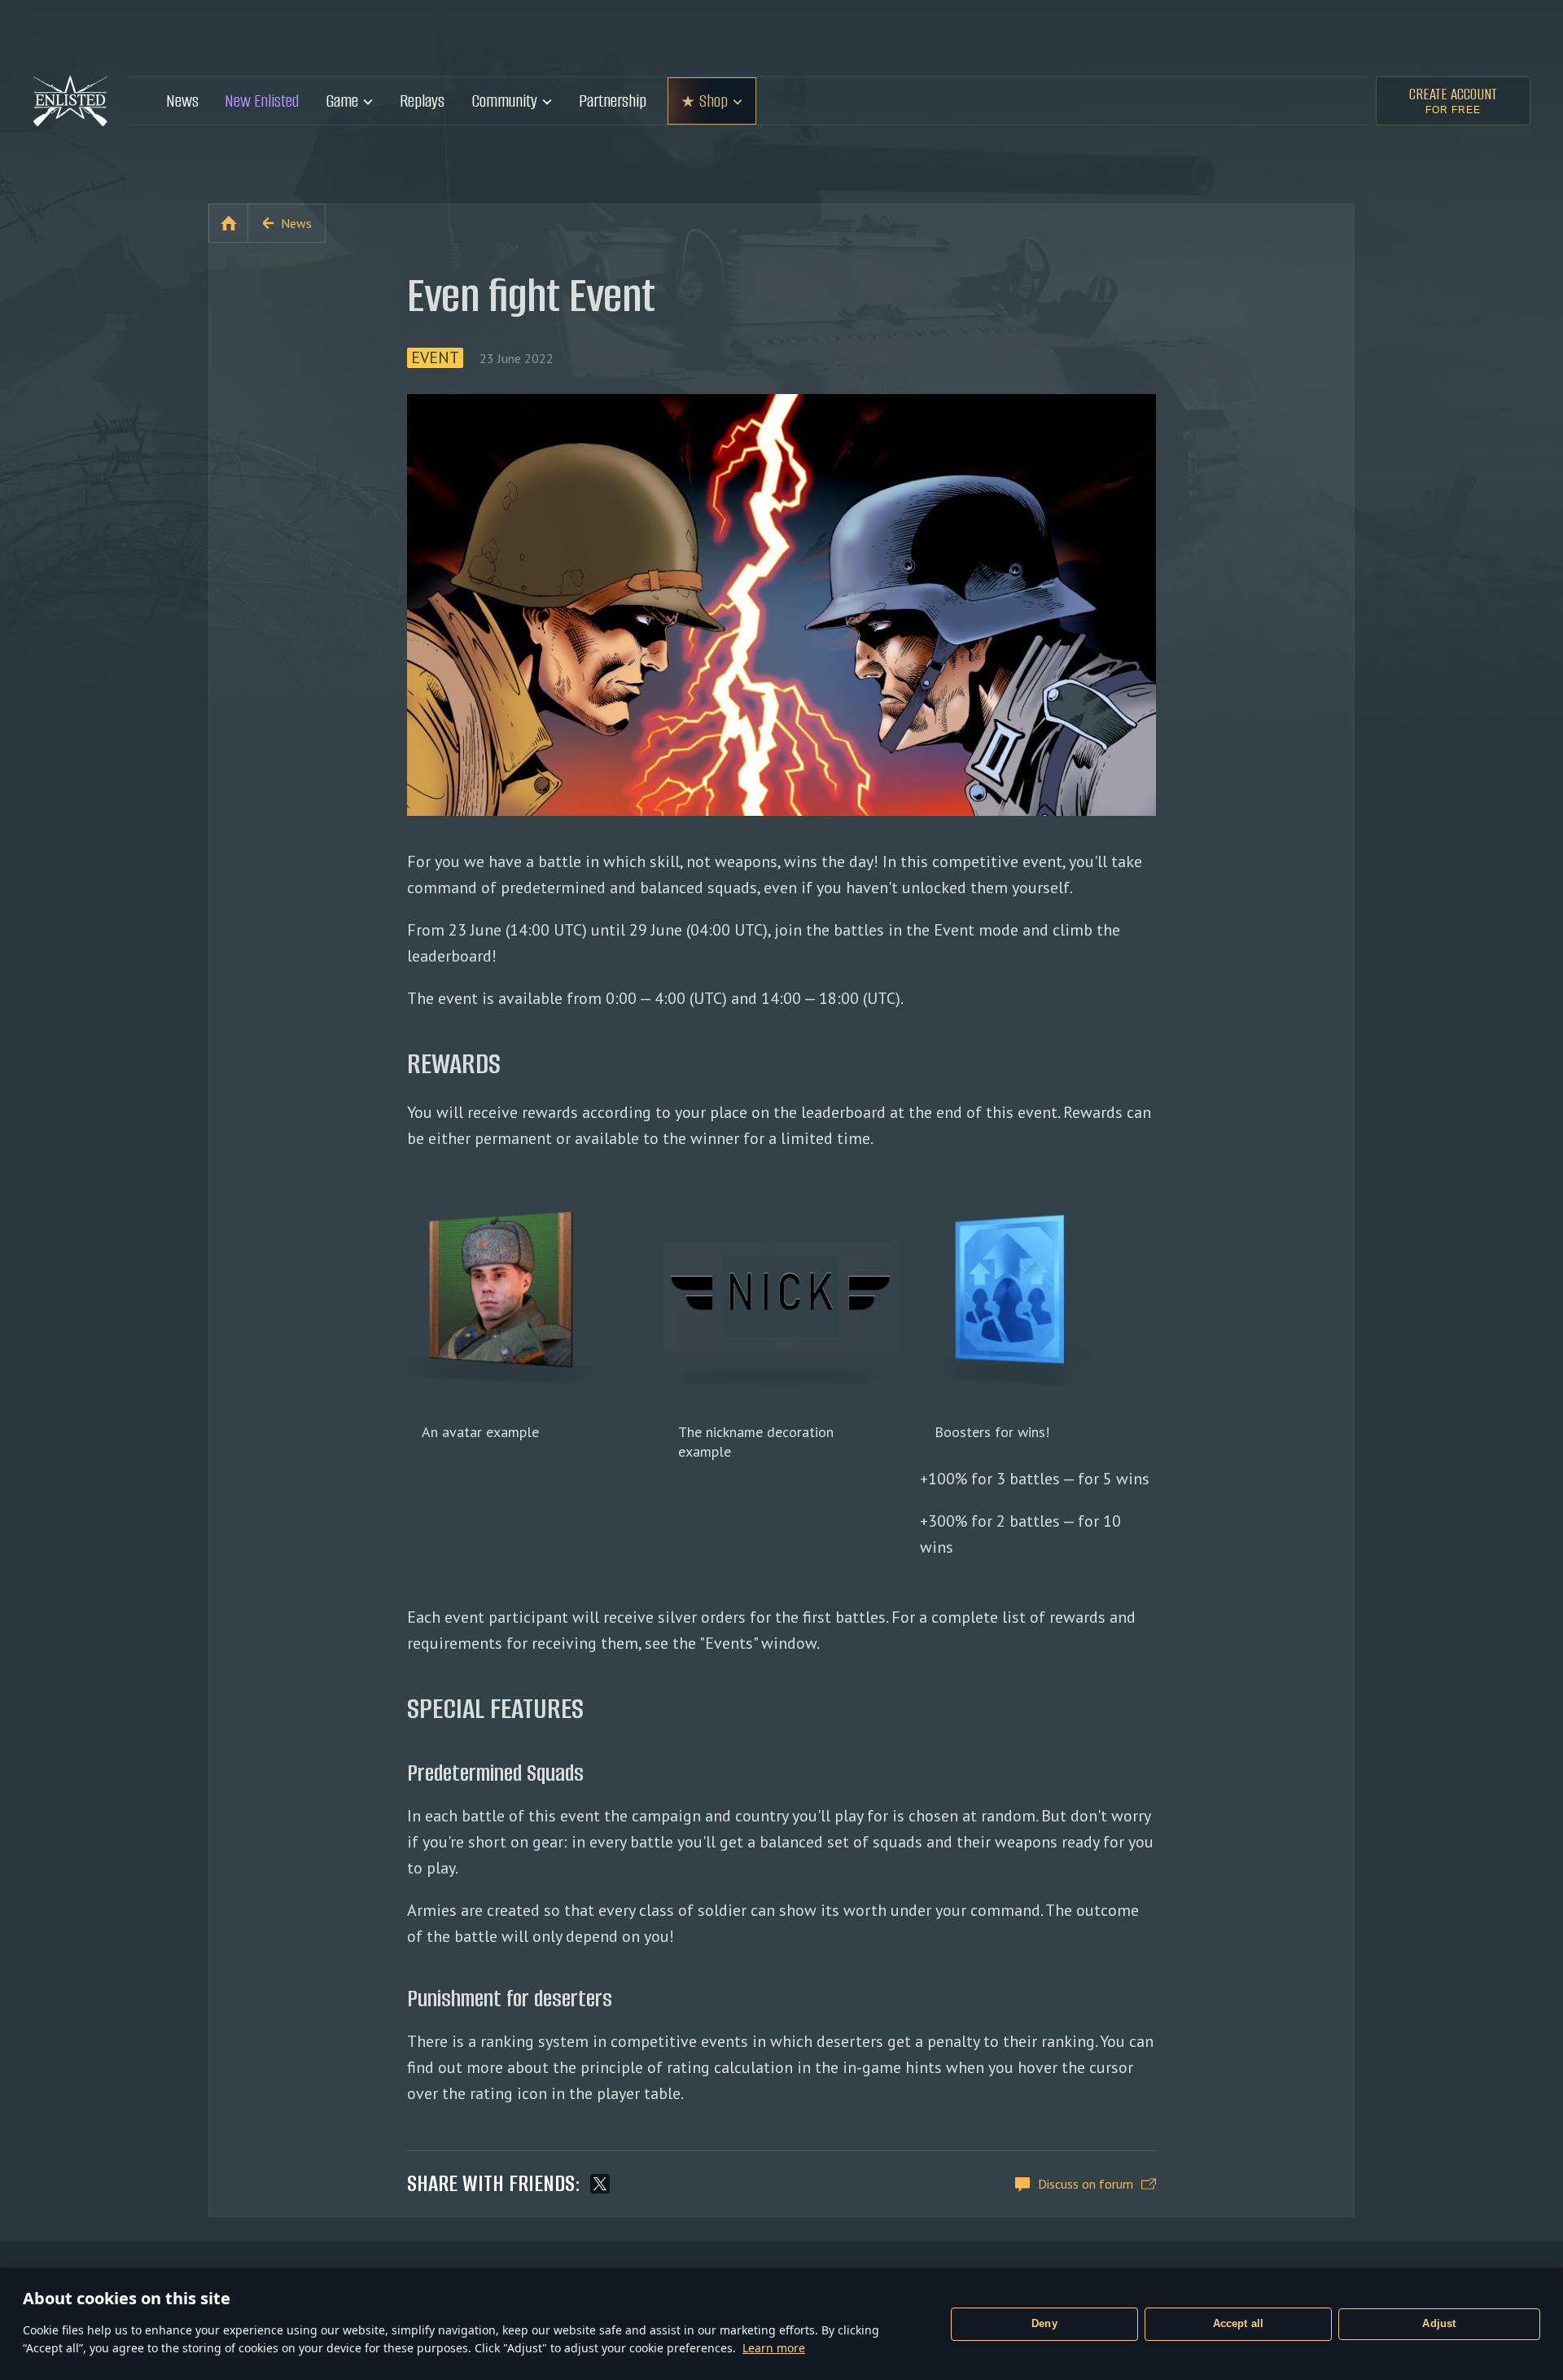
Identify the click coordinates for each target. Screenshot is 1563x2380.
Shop (714, 101)
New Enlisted (262, 101)
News (182, 101)
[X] (600, 2184)
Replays (422, 101)
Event (435, 358)
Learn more (774, 2348)
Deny (1044, 2323)
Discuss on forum (1086, 2184)
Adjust (1439, 2323)
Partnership (613, 101)
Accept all (1239, 2323)
